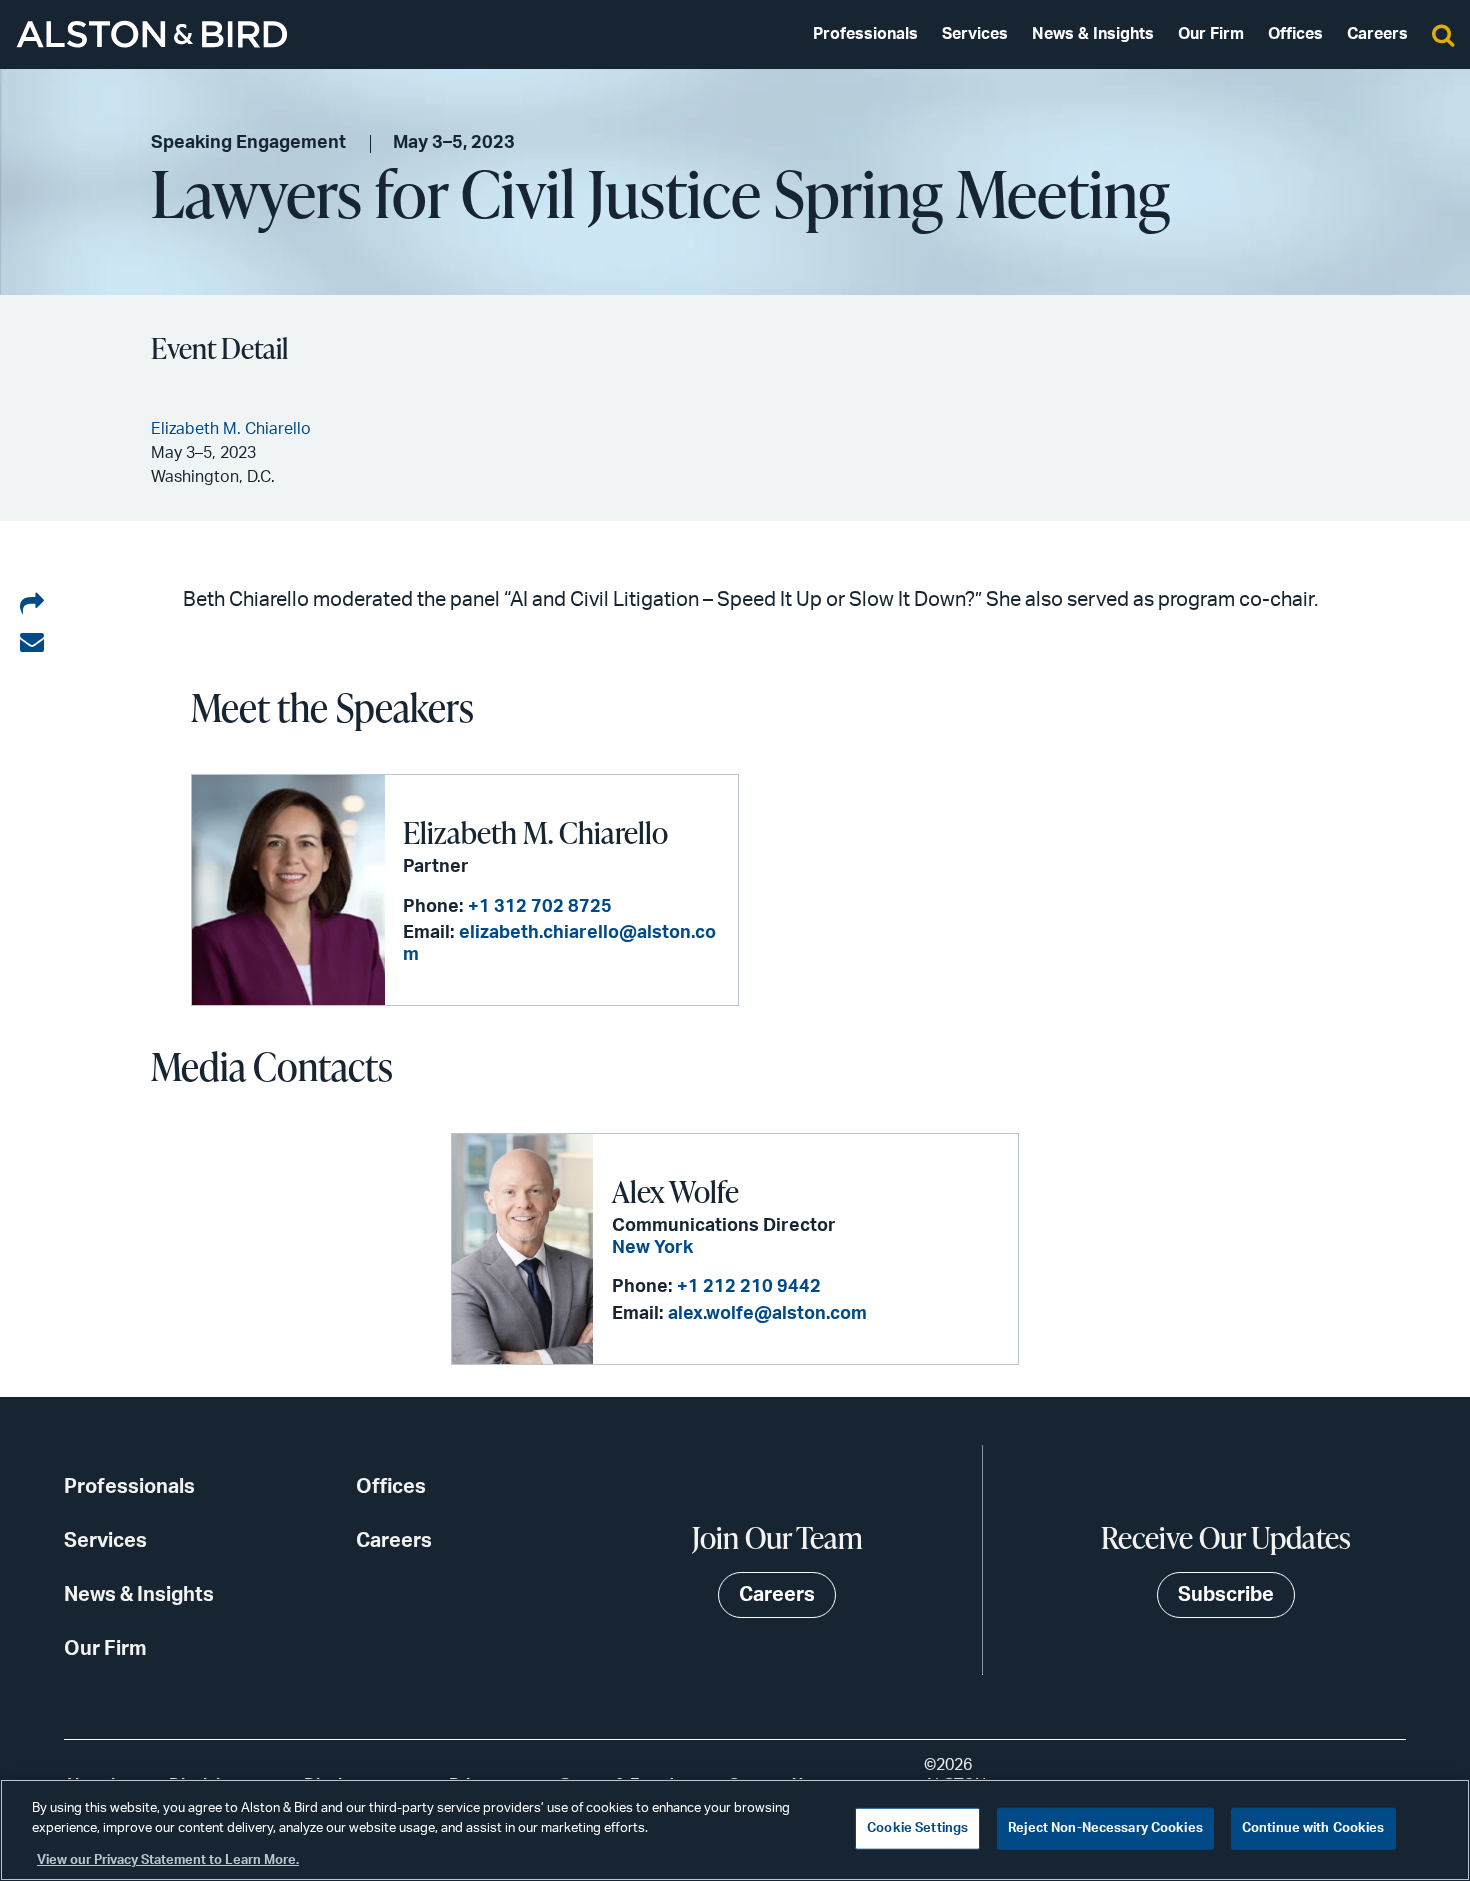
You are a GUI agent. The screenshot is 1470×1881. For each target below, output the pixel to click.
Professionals (865, 34)
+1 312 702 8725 (540, 907)
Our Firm (1211, 34)
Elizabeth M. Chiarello (535, 832)
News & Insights (1093, 34)
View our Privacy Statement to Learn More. (168, 1860)
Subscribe (1226, 1595)
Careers (1377, 34)
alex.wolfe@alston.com (767, 1314)
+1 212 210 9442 (749, 1287)
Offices (1295, 34)
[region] (735, 1830)
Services (975, 34)
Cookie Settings (917, 1828)
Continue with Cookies (1313, 1828)
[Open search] (1443, 34)
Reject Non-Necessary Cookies (1105, 1828)
